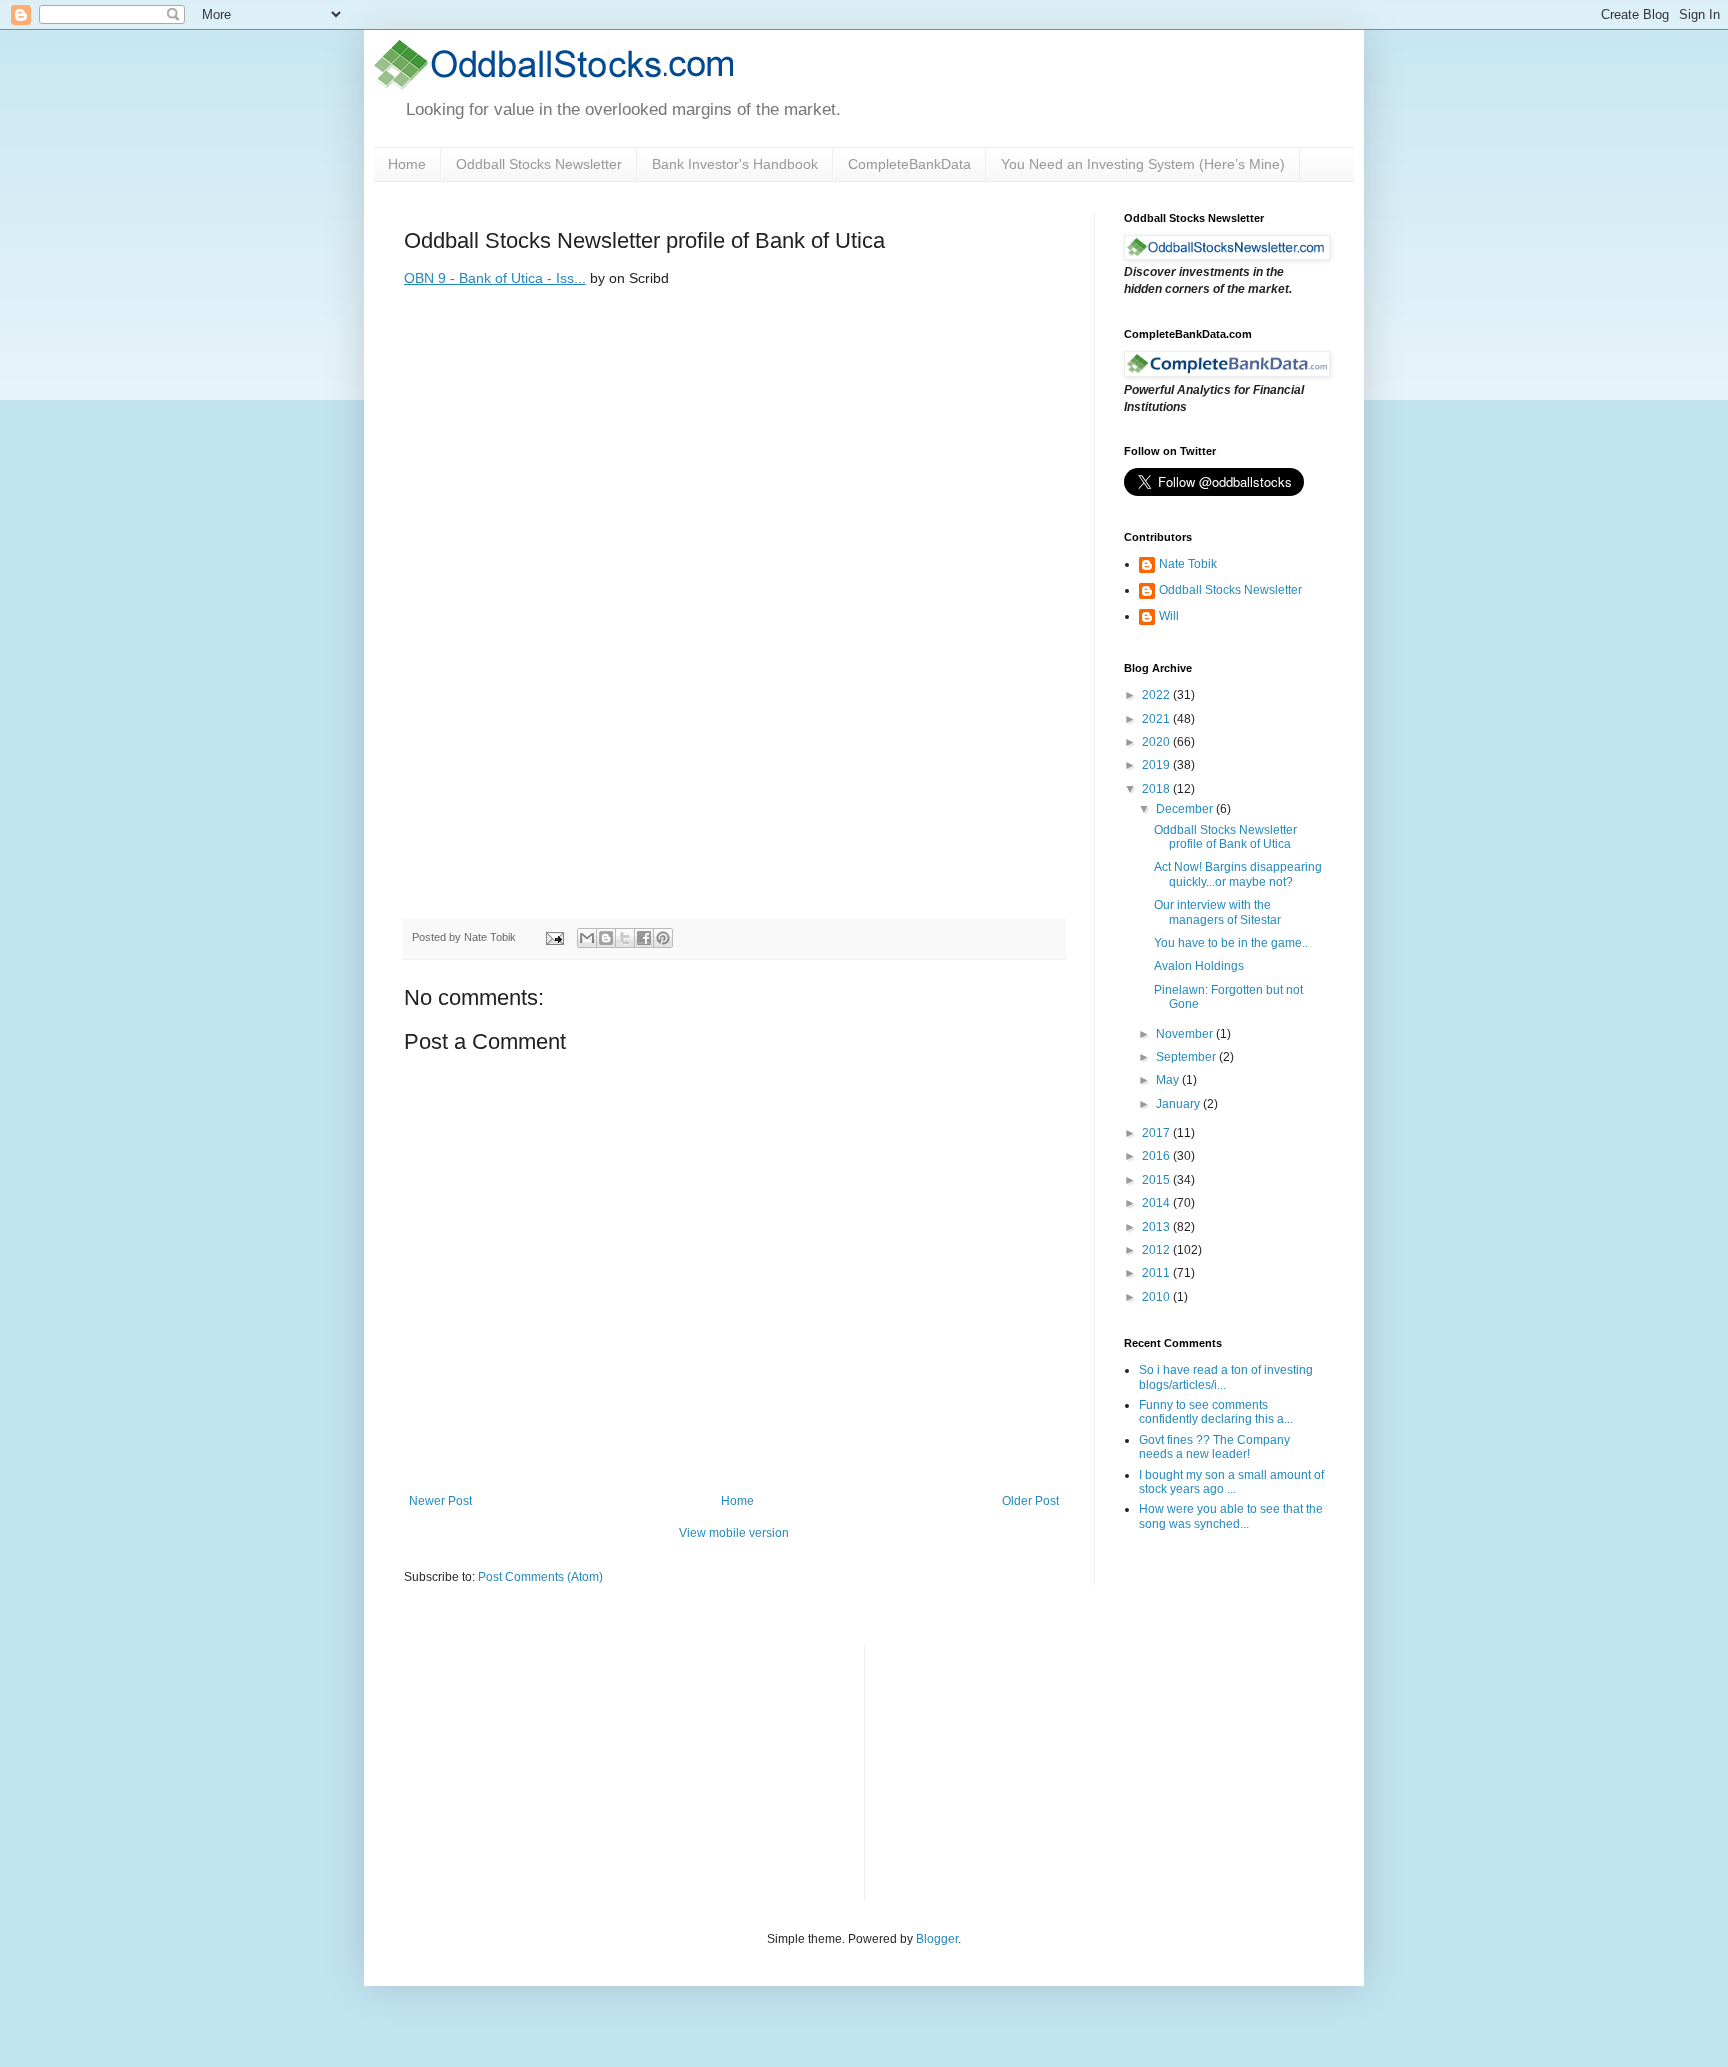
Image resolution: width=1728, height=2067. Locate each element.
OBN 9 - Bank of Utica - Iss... (495, 278)
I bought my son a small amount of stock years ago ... (1231, 1482)
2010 (1157, 1297)
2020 (1157, 742)
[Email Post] (554, 937)
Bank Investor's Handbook (735, 164)
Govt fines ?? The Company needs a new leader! (1214, 1447)
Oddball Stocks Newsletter (539, 164)
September (1187, 1057)
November (1186, 1034)
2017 (1157, 1133)
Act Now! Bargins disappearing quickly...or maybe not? (1238, 874)
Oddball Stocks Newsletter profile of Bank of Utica (1225, 837)
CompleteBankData (909, 164)
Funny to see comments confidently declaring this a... (1216, 1412)
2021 (1157, 719)
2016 (1157, 1156)
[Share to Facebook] (644, 938)
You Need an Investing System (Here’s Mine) (1143, 164)
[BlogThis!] (606, 938)
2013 (1157, 1227)
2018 (1157, 789)
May (1169, 1080)
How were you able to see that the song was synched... (1231, 1516)
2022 (1157, 695)
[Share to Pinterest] (663, 938)
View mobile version (734, 1533)
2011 (1157, 1273)
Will (1169, 616)
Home (407, 164)
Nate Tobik (1188, 564)
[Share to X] (625, 938)
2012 (1157, 1250)
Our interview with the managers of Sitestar (1217, 912)
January (1179, 1104)
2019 (1157, 765)
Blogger (937, 1939)
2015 (1157, 1180)
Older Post (1030, 1501)
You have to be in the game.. (1231, 943)
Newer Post (440, 1501)
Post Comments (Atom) (540, 1577)
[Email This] (587, 938)
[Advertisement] (1030, 1771)
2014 (1157, 1203)
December (1186, 809)
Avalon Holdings (1199, 966)
